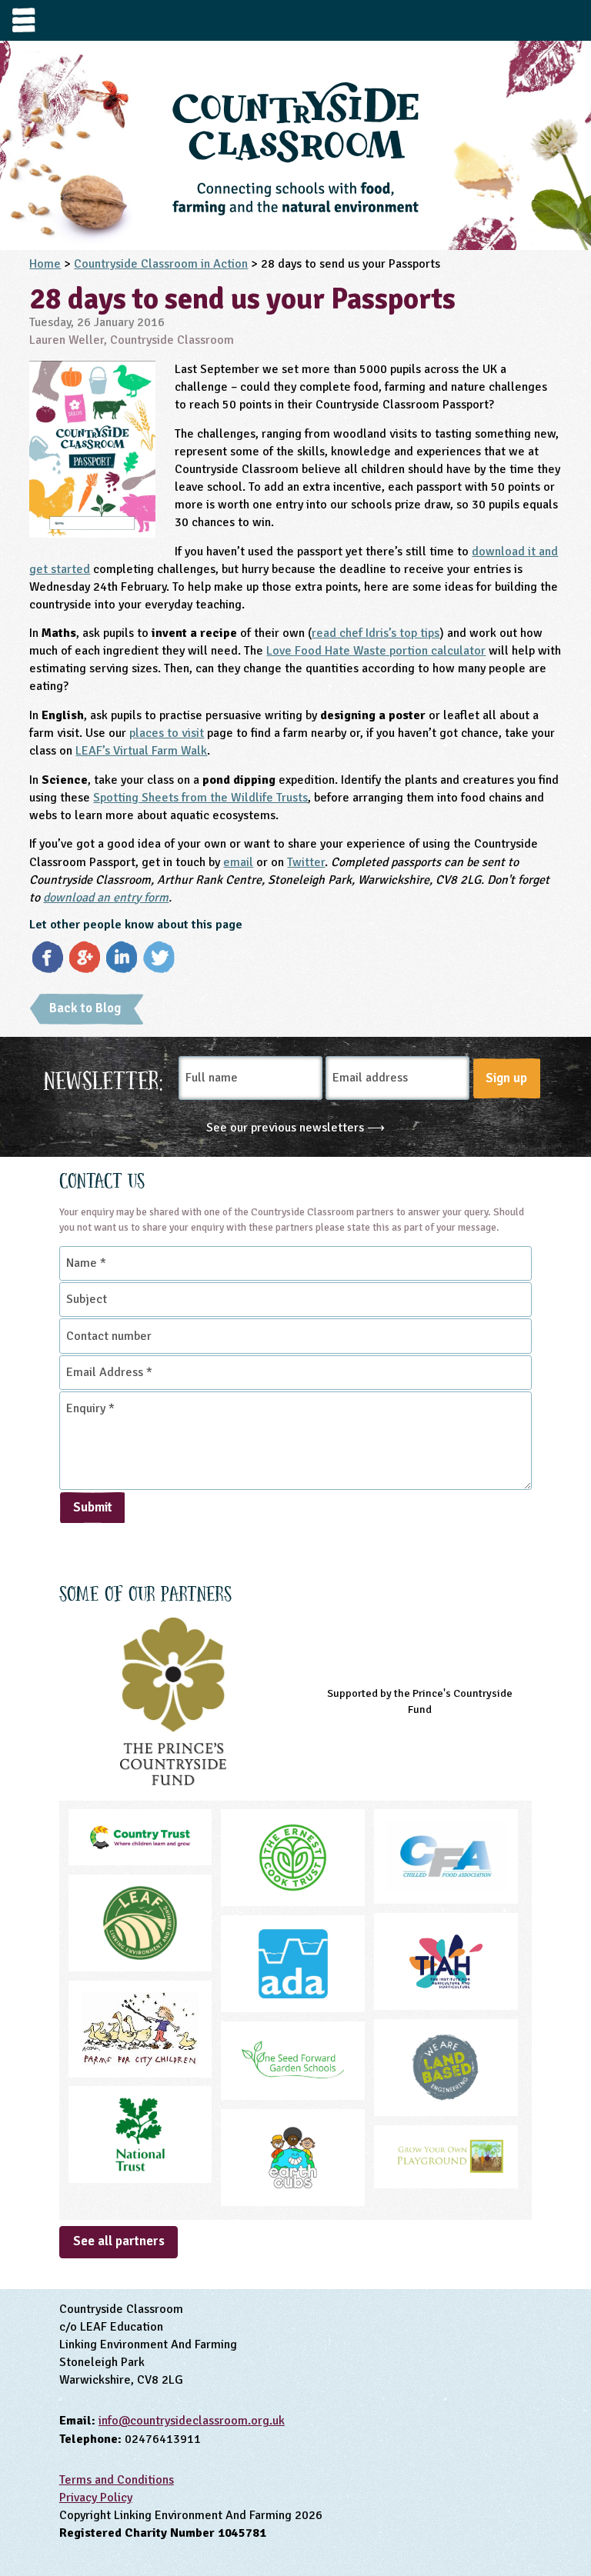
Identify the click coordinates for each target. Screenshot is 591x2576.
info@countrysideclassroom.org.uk (192, 2421)
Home (45, 264)
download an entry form (106, 898)
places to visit (167, 733)
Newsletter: (104, 1078)
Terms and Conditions (117, 2480)
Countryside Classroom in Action (161, 264)
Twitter (306, 862)
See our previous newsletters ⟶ (295, 1128)
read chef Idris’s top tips (376, 633)
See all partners (119, 2241)
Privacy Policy (96, 2498)
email (238, 862)
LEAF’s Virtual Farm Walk (141, 751)
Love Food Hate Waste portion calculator (376, 651)
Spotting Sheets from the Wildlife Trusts (200, 798)
